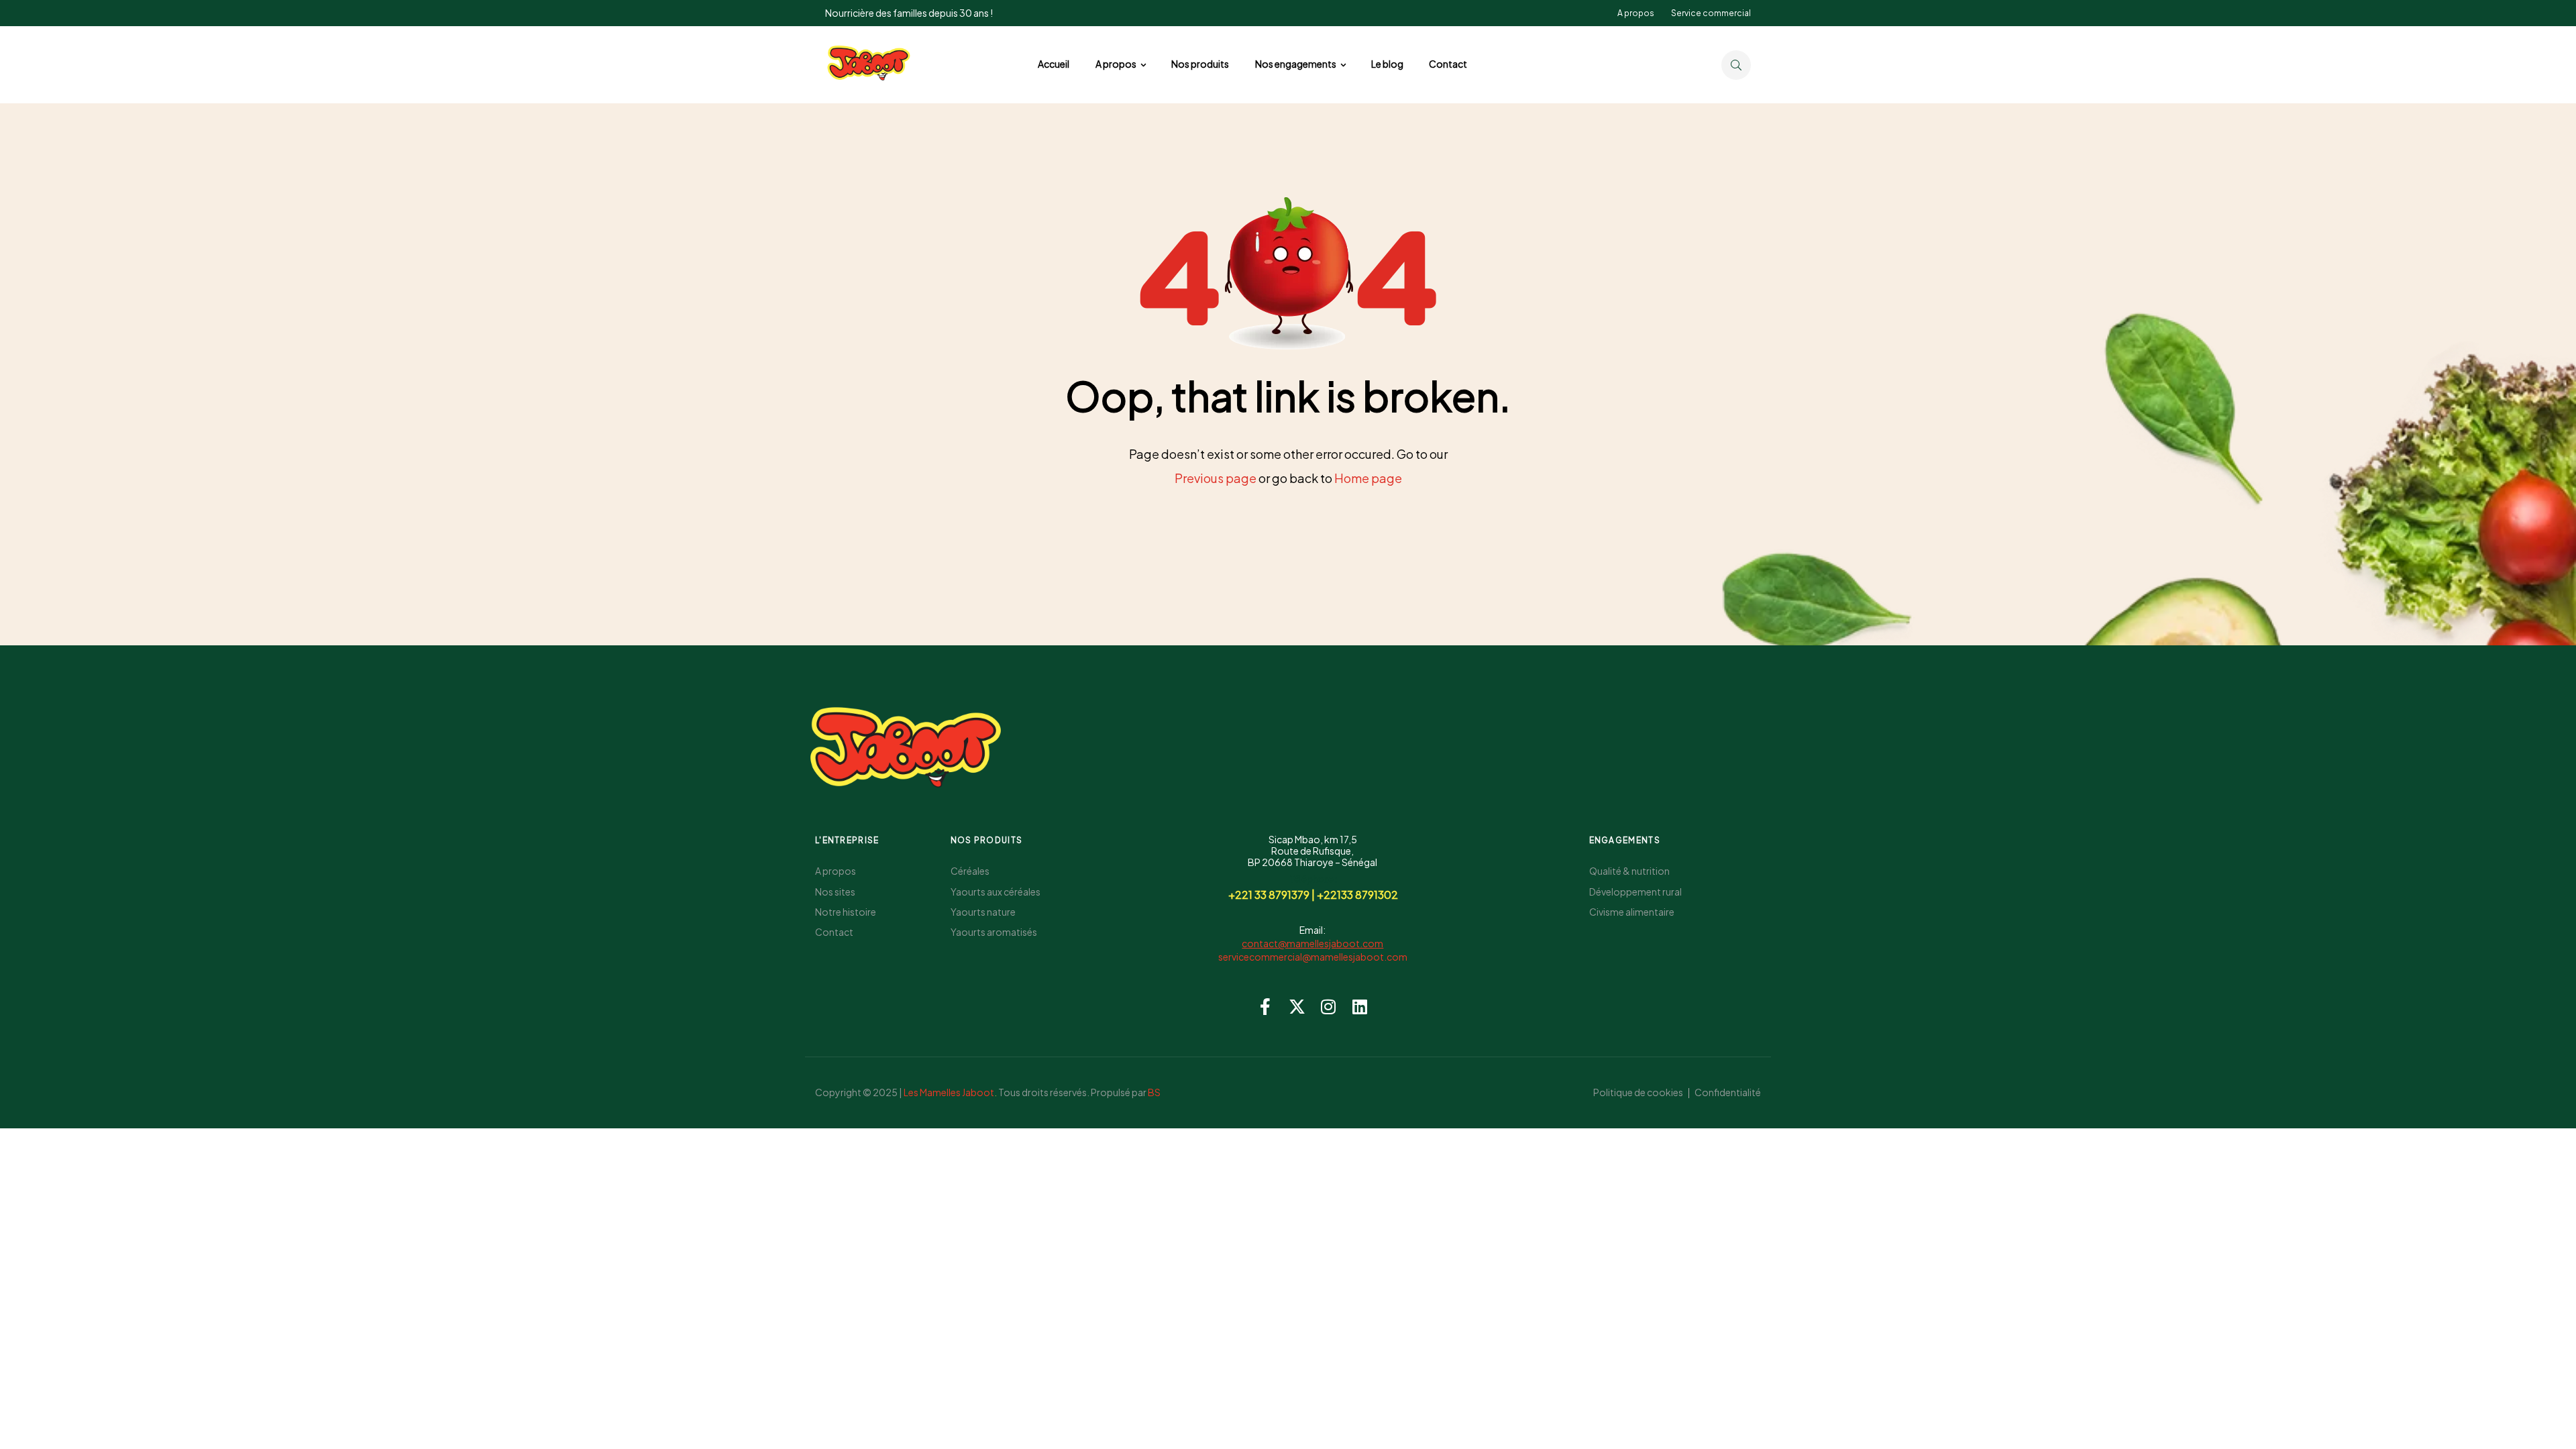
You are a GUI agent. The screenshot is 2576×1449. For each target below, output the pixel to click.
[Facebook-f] (1266, 1007)
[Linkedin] (1360, 1007)
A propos (1636, 13)
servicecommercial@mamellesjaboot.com (1313, 957)
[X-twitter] (1297, 1007)
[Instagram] (1329, 1007)
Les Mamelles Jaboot (949, 1092)
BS (1154, 1092)
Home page (1368, 478)
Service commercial (1711, 13)
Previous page (1216, 478)
